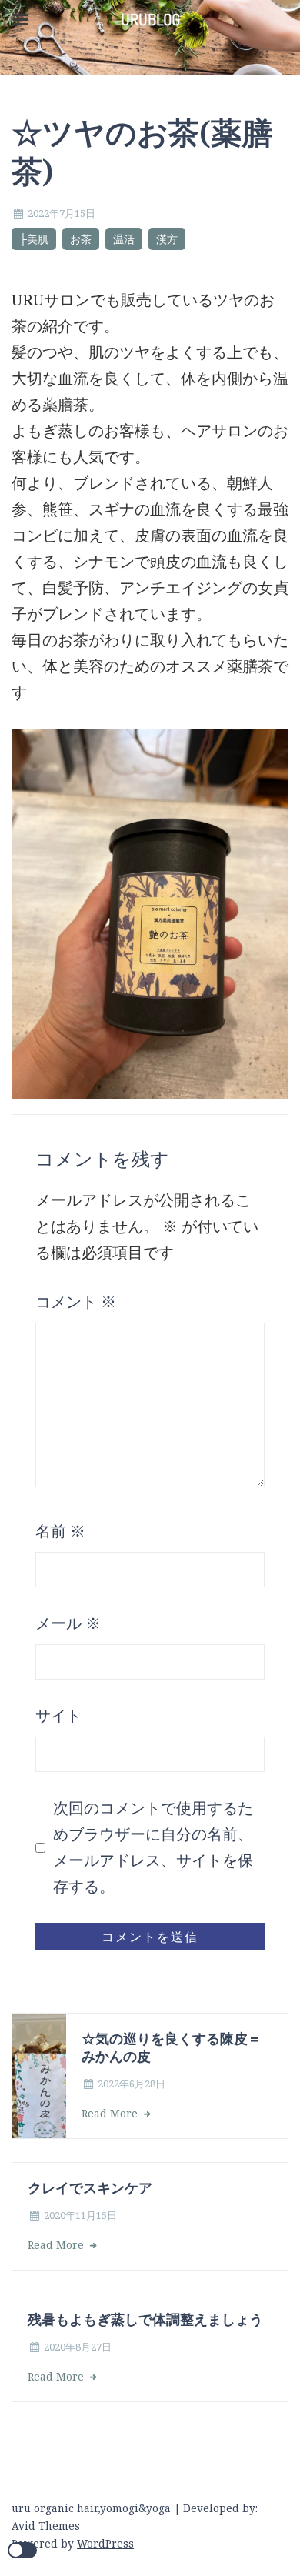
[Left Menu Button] (20, 20)
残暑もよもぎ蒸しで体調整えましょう (145, 2319)
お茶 (81, 239)
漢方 (167, 239)
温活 (124, 239)
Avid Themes (46, 2526)
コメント (76, 1301)
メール (68, 1623)
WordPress (105, 2543)
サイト (58, 1715)
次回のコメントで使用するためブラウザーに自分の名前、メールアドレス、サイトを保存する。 (153, 1847)
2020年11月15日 (80, 2215)
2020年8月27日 (78, 2347)
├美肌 (34, 239)
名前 (60, 1531)
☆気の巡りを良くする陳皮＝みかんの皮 (172, 2047)
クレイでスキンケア (90, 2187)
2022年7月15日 (62, 213)
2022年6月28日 (132, 2084)
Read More (111, 2113)
